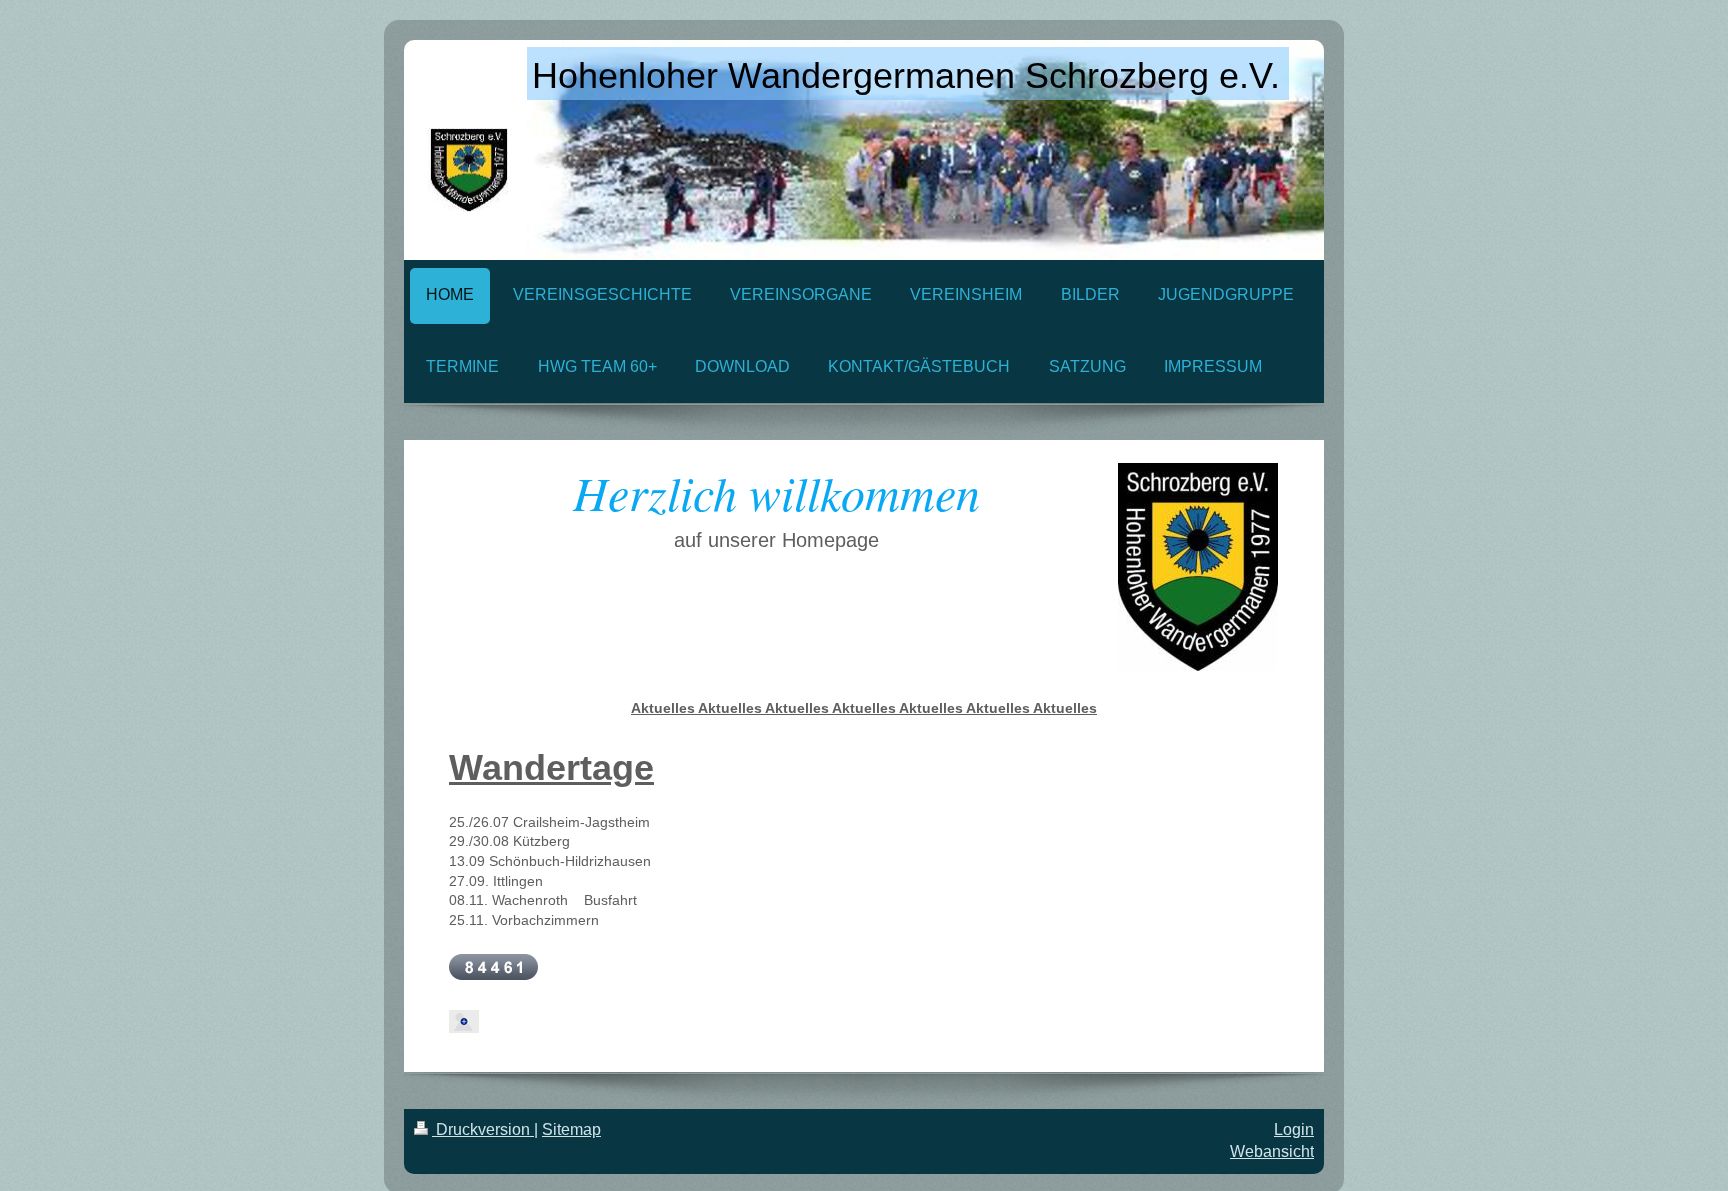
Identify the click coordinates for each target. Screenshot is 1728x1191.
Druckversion (483, 1129)
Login (1294, 1129)
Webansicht (1272, 1151)
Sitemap (571, 1129)
